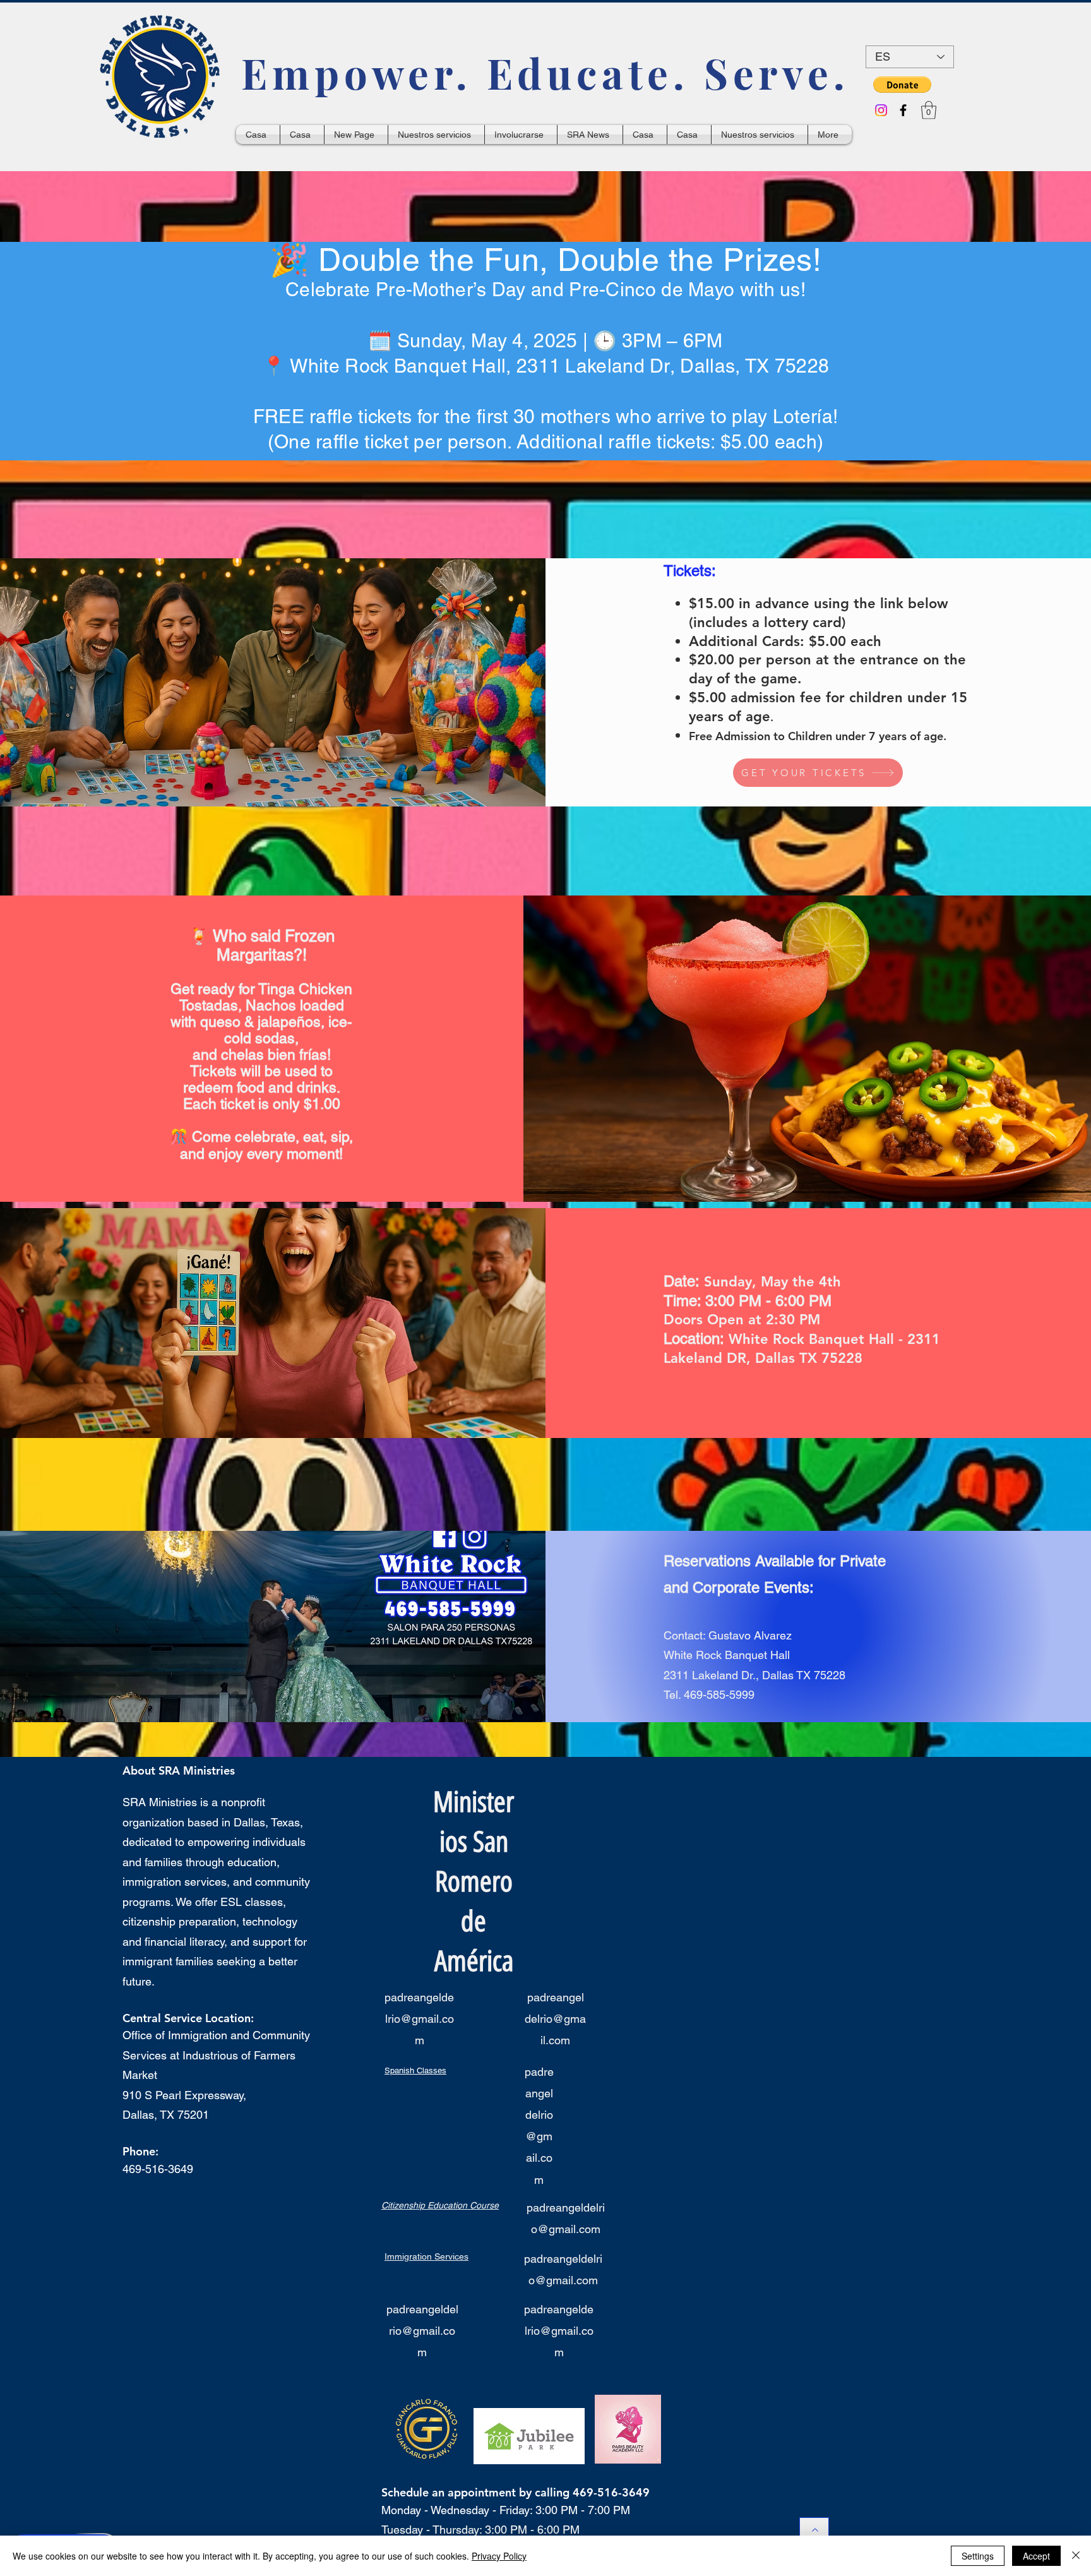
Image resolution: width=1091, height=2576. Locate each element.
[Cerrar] (1076, 2556)
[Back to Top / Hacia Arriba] (814, 2530)
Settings (978, 2556)
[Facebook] (903, 110)
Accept (1036, 2556)
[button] (902, 85)
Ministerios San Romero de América (474, 1881)
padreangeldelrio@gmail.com (419, 2019)
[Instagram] (881, 110)
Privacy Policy (499, 2556)
